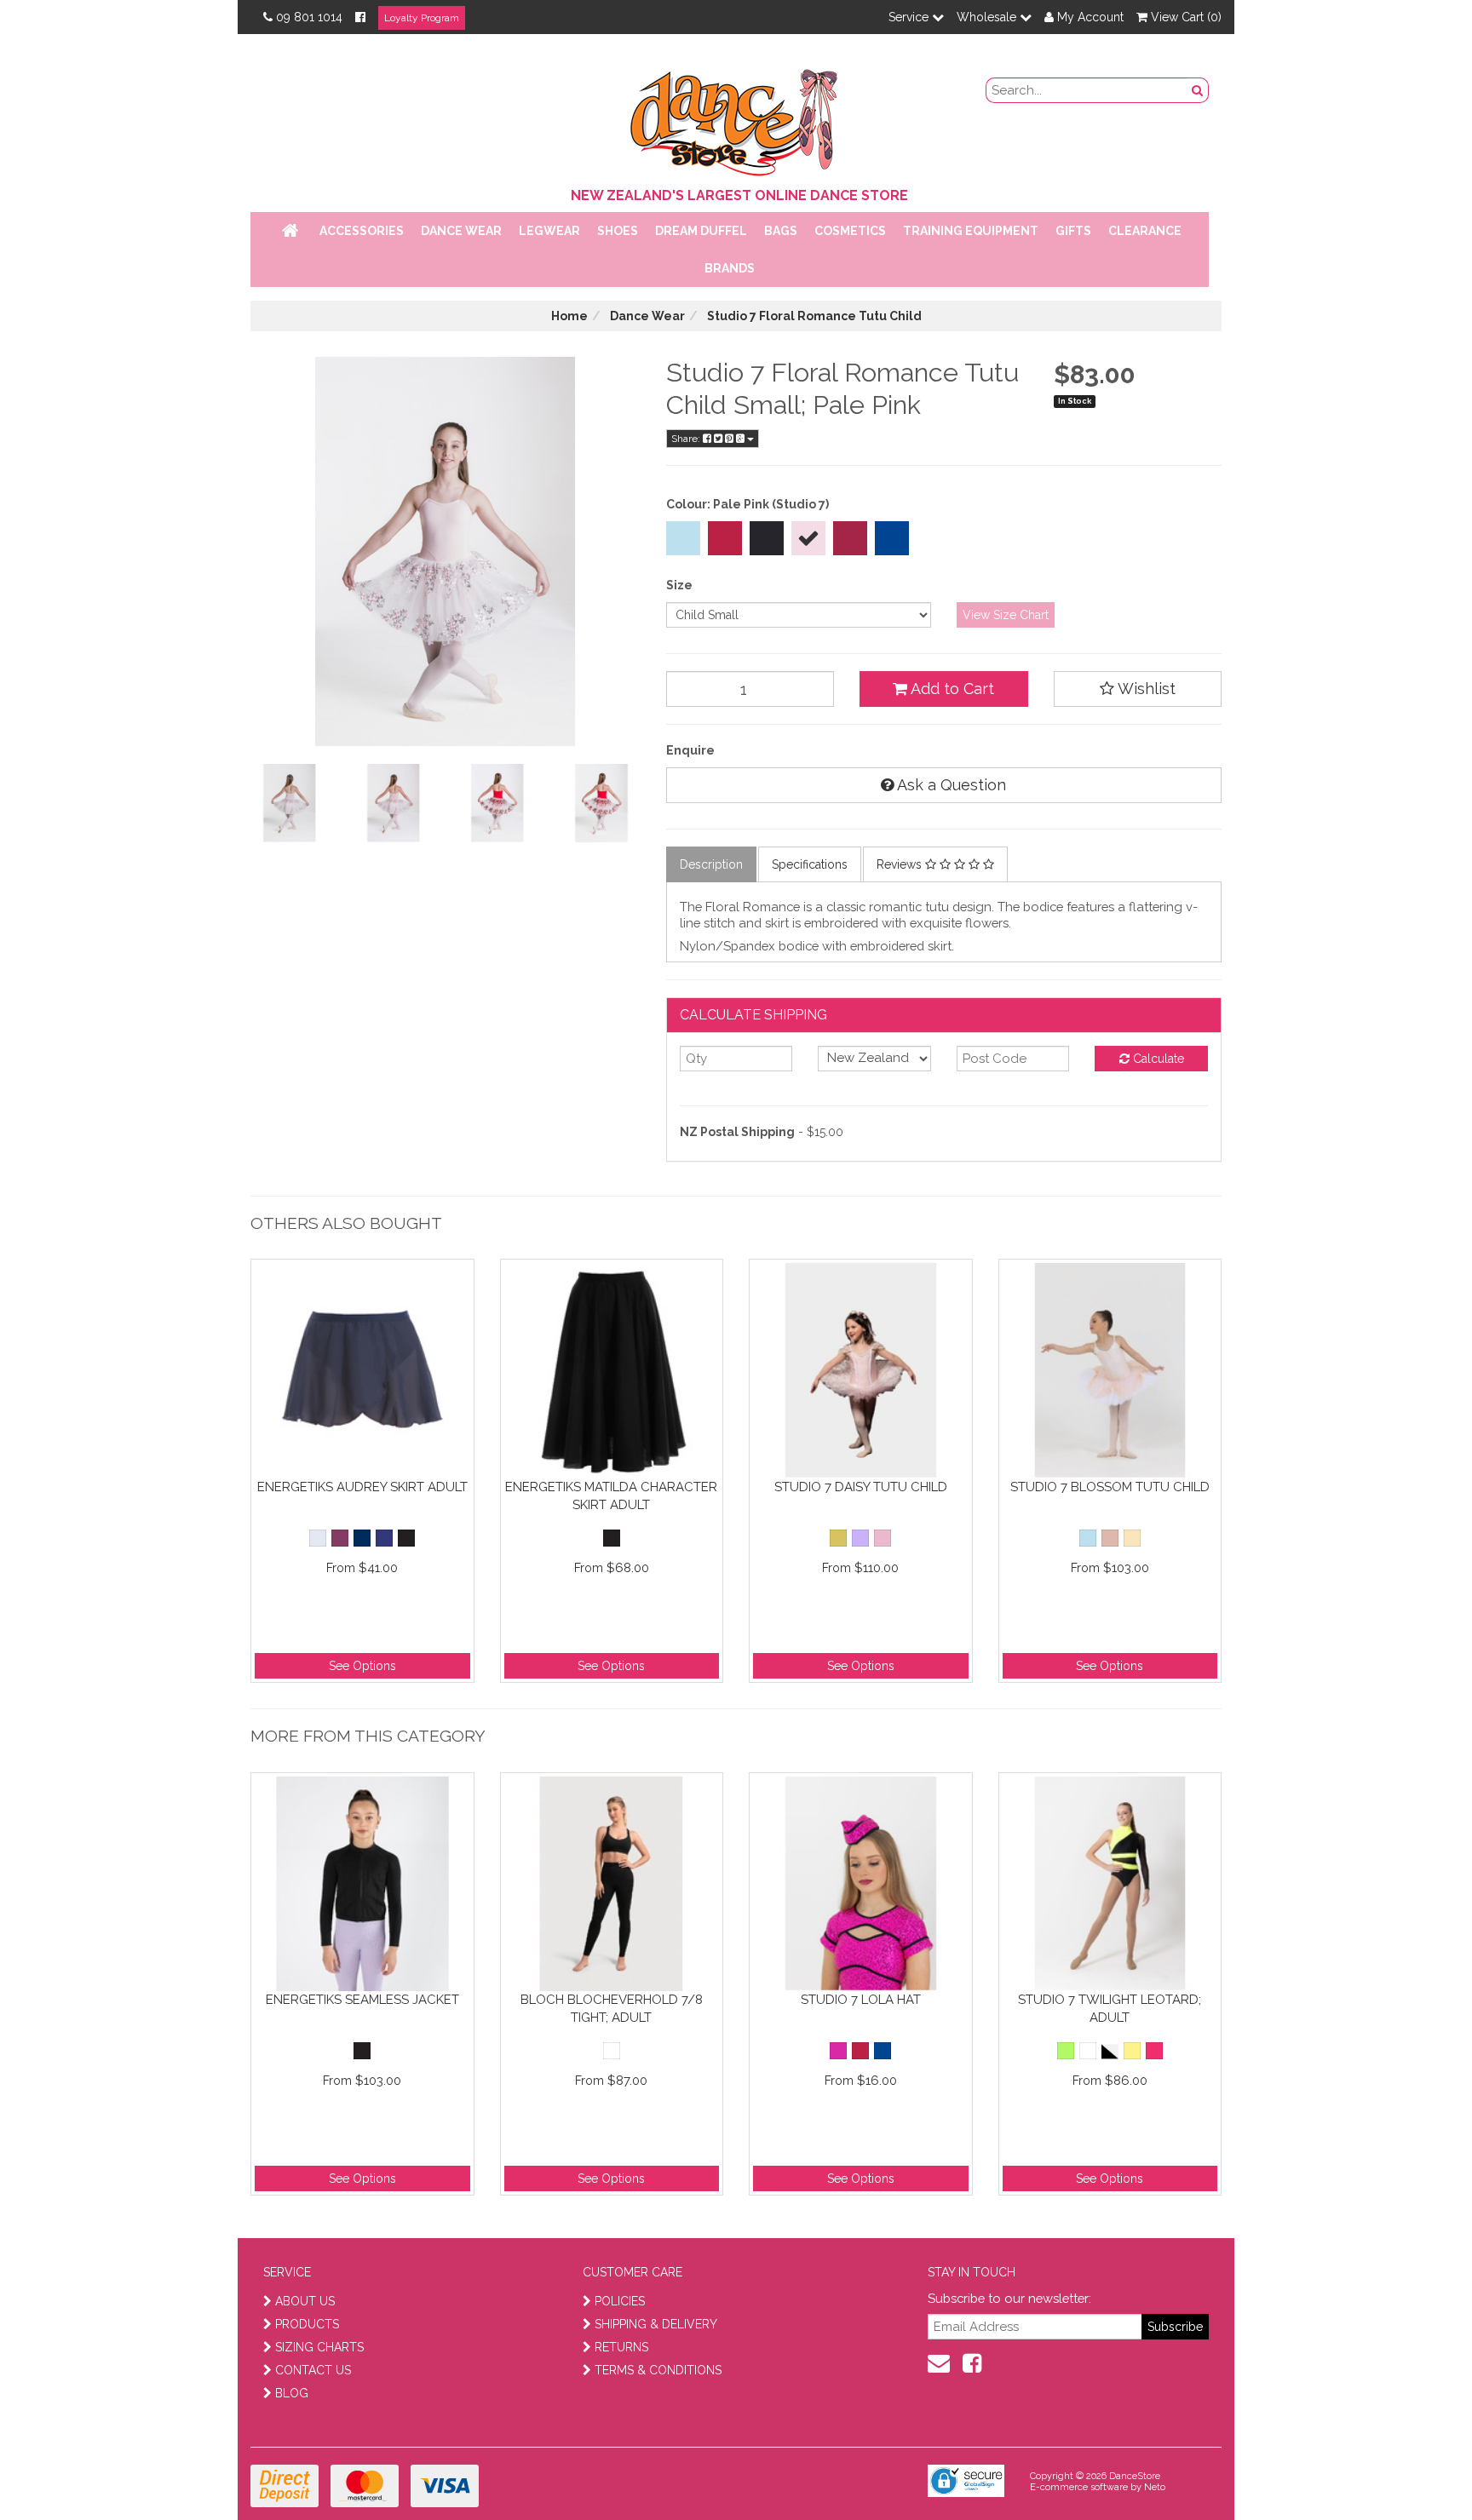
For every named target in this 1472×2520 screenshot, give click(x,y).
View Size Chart (1006, 615)
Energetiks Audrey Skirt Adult (362, 1487)
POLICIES (620, 2301)
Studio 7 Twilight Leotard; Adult (1110, 2009)
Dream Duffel (701, 231)
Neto (1155, 2487)
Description (711, 864)
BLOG (292, 2393)
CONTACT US (313, 2370)
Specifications (810, 864)
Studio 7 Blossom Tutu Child (1110, 1487)
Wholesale (988, 17)
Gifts (1073, 231)
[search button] (1198, 90)
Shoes (618, 231)
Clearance (1145, 231)
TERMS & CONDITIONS (658, 2370)
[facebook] (972, 2363)
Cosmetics (850, 231)
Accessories (362, 231)
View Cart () (1184, 17)
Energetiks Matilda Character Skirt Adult (611, 1496)
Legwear (549, 231)
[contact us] (939, 2363)
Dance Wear (461, 231)
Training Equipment (971, 231)
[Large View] (290, 803)
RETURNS (621, 2347)
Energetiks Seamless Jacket (362, 2000)
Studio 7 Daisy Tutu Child (861, 1487)
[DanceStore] (736, 118)
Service (910, 17)
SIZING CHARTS (319, 2347)
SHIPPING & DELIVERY (656, 2324)
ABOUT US (305, 2301)
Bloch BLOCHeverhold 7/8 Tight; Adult (612, 2009)
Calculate (1157, 1059)
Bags (781, 231)
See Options (362, 1666)
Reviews (901, 864)
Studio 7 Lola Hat (861, 2000)
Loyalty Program (422, 18)
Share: (687, 439)
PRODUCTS (307, 2324)
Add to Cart (951, 689)
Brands (730, 268)
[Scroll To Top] (1416, 2470)
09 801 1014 (309, 17)
